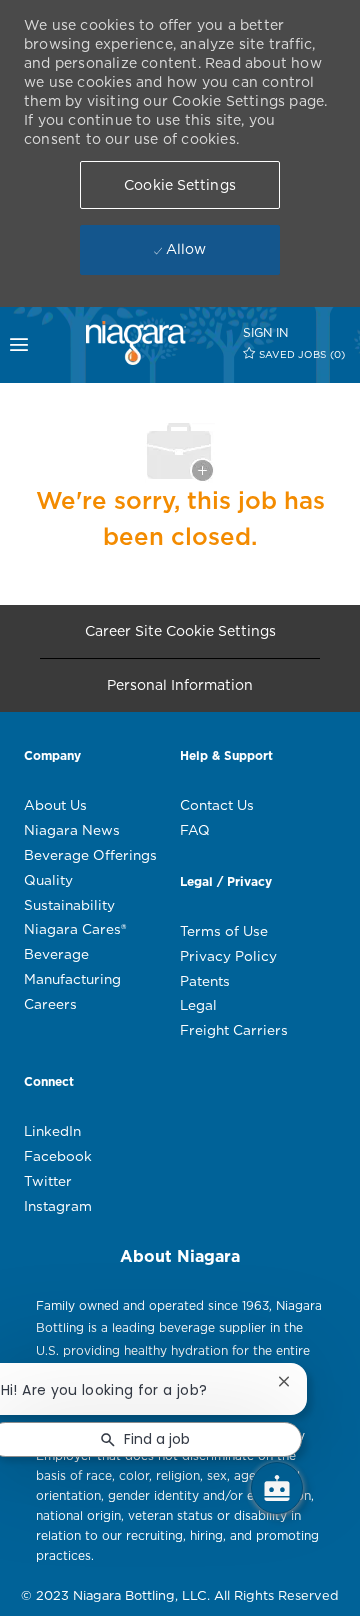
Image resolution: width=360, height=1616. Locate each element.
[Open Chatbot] (277, 1488)
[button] (180, 185)
